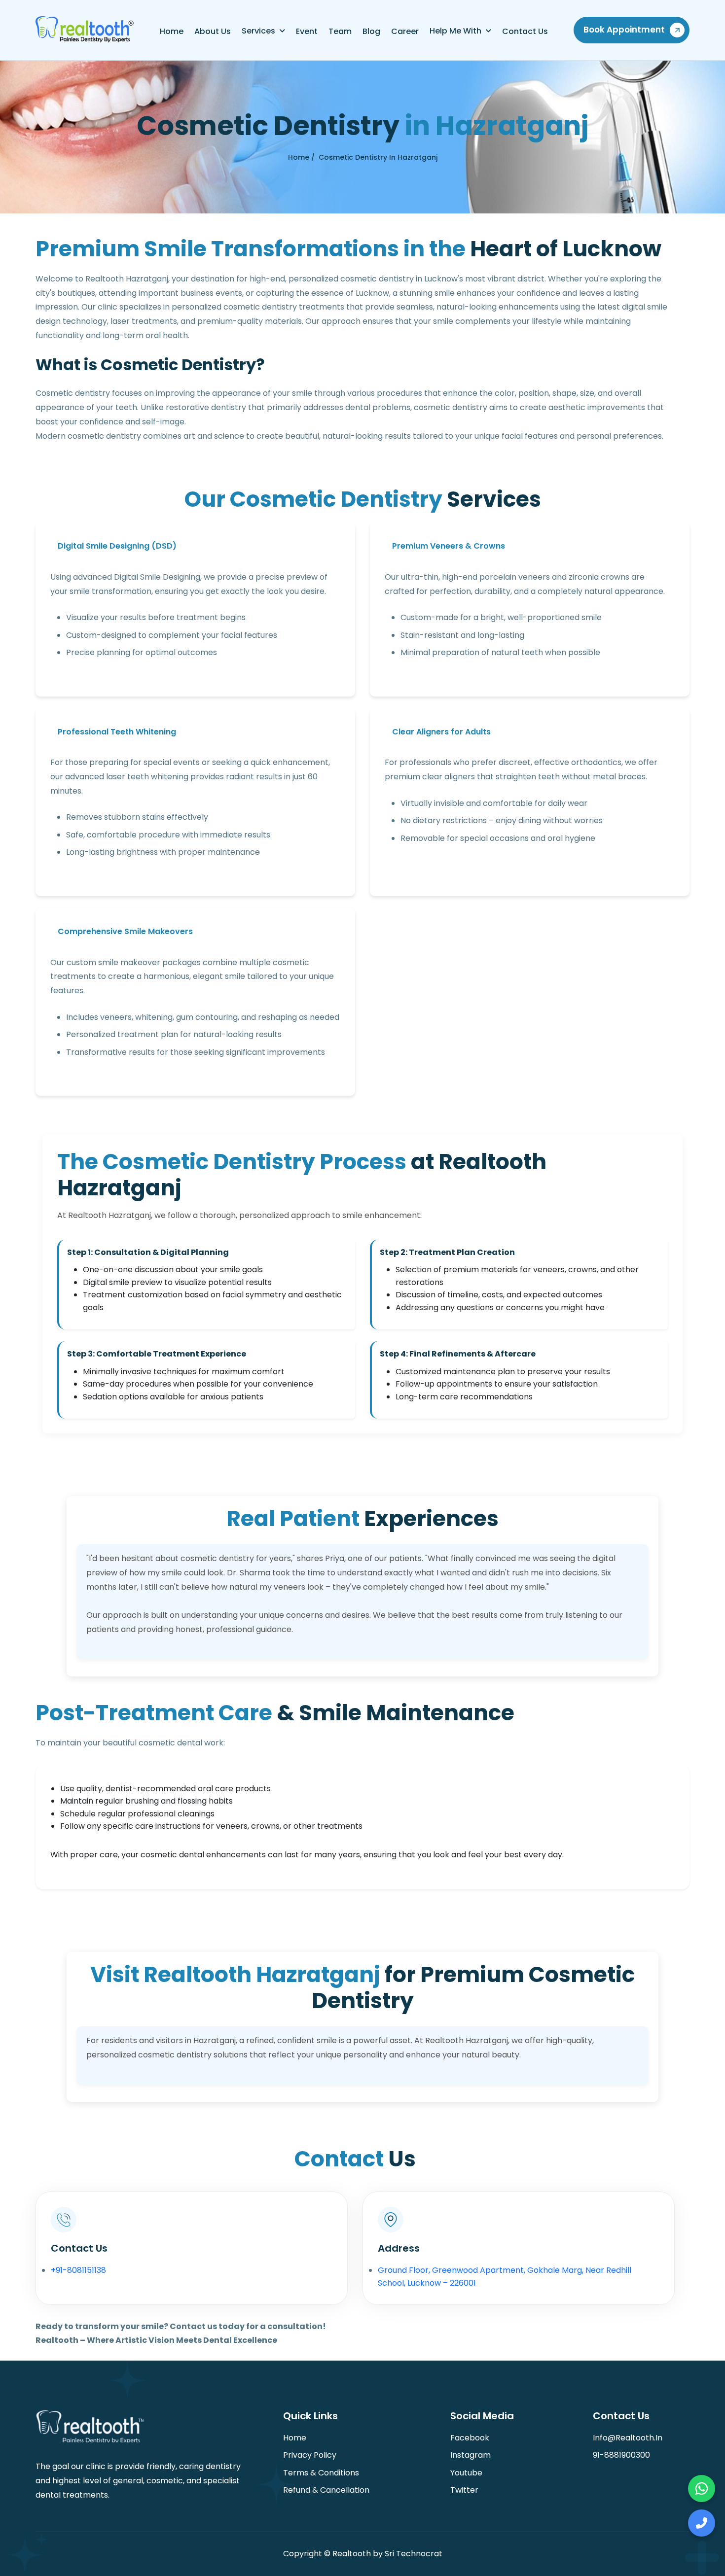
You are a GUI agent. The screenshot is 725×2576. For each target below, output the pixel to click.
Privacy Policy (310, 2455)
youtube (466, 2473)
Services (258, 31)
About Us (213, 31)
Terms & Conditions (321, 2473)
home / (301, 157)
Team (340, 31)
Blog (371, 31)
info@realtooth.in (628, 2438)
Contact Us (525, 31)
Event (307, 31)
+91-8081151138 (78, 2270)
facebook (470, 2438)
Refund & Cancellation (326, 2490)
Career (405, 31)
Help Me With (455, 31)
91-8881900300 (621, 2455)
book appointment (624, 30)
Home (172, 31)
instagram (471, 2455)
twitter (464, 2490)
